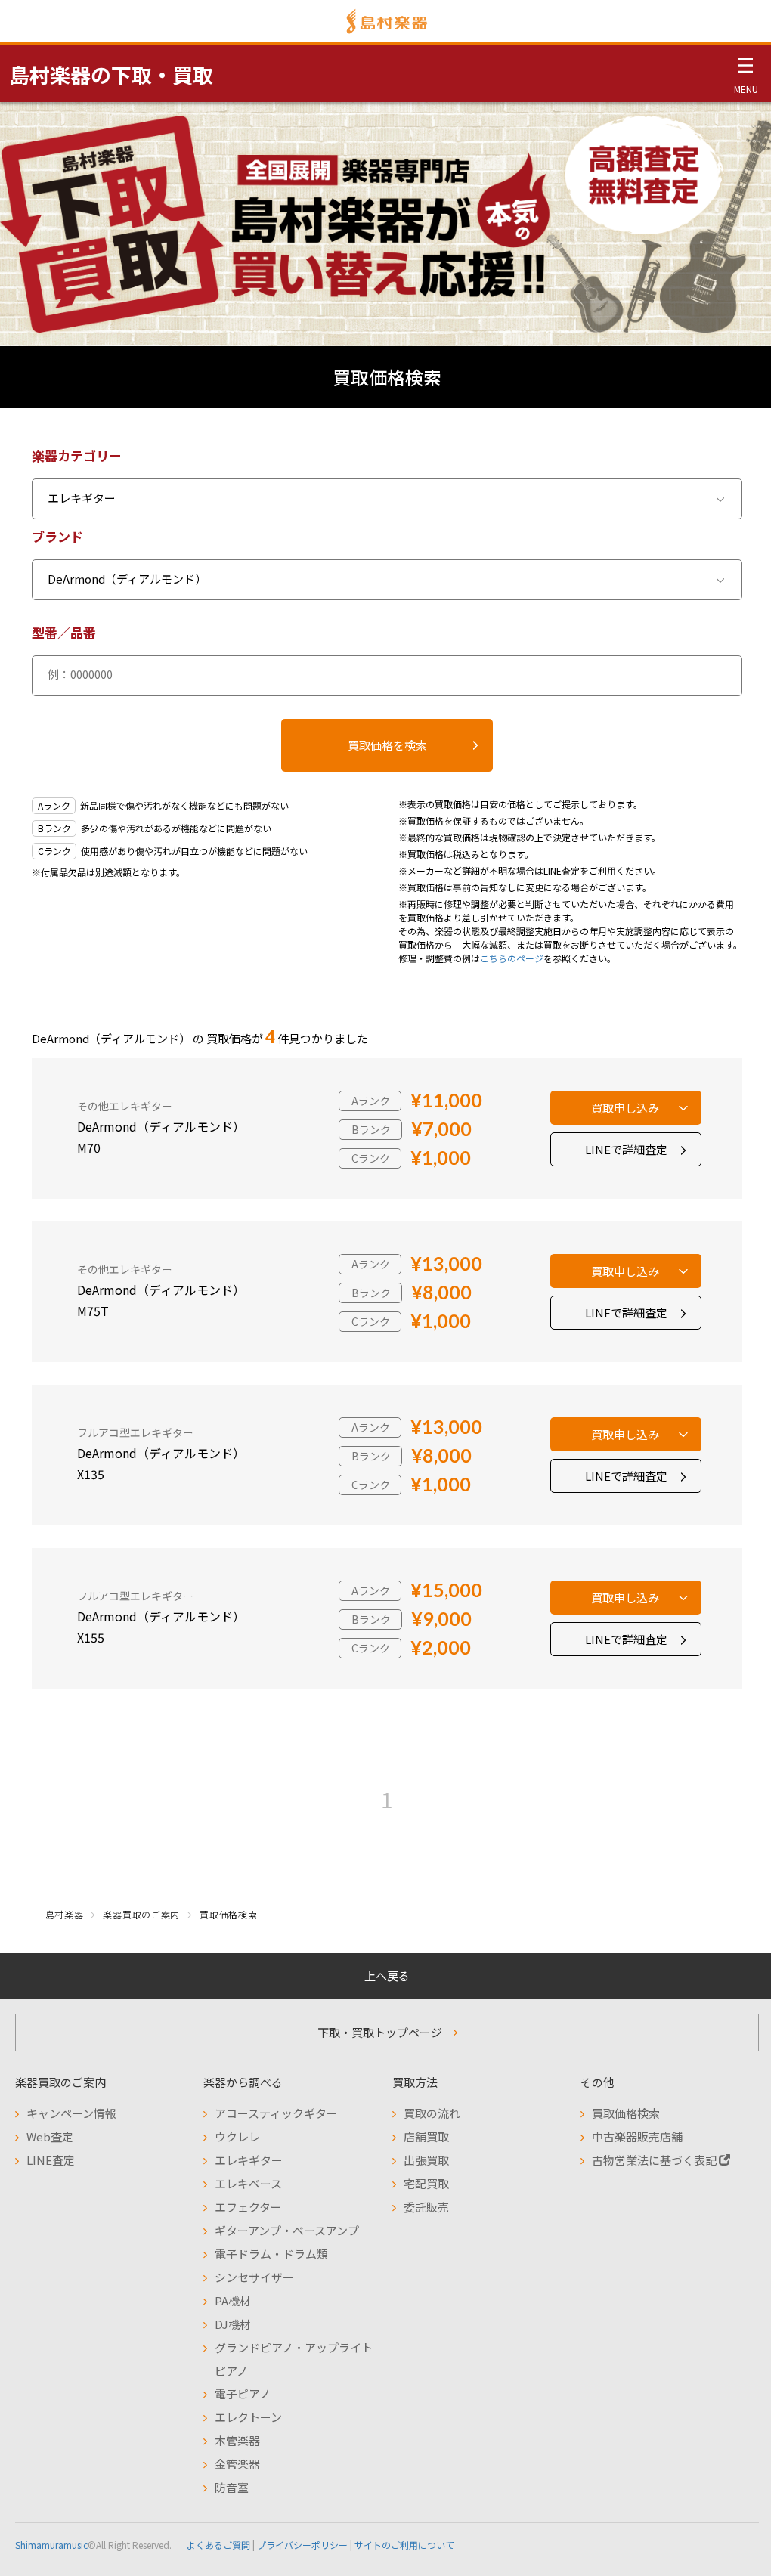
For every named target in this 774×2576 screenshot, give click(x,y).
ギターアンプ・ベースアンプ (287, 2230)
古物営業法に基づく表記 (655, 2160)
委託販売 (426, 2207)
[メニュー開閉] (746, 73)
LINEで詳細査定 (626, 1149)
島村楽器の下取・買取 (111, 74)
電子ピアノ (243, 2393)
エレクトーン (248, 2417)
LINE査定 (51, 2160)
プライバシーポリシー (302, 2545)
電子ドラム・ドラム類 (271, 2254)
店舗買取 (426, 2136)
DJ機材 (233, 2324)
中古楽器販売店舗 (637, 2136)
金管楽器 (237, 2464)
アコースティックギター (276, 2113)
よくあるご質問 (218, 2545)
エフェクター (248, 2207)
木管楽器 (237, 2440)
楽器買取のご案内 (141, 1914)
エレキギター (249, 2160)
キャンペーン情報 (71, 2113)
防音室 (232, 2487)
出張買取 (426, 2160)
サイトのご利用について (404, 2545)
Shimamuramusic (51, 2545)
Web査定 (50, 2136)
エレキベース (248, 2183)
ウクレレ (237, 2136)
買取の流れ (432, 2113)
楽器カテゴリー (77, 455)
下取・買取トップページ (380, 2032)
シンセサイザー (254, 2277)
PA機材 (233, 2300)
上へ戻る (387, 1975)
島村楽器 (65, 1914)
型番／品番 (64, 632)
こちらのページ (512, 958)
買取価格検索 (228, 1914)
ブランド (57, 536)
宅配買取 (426, 2183)
